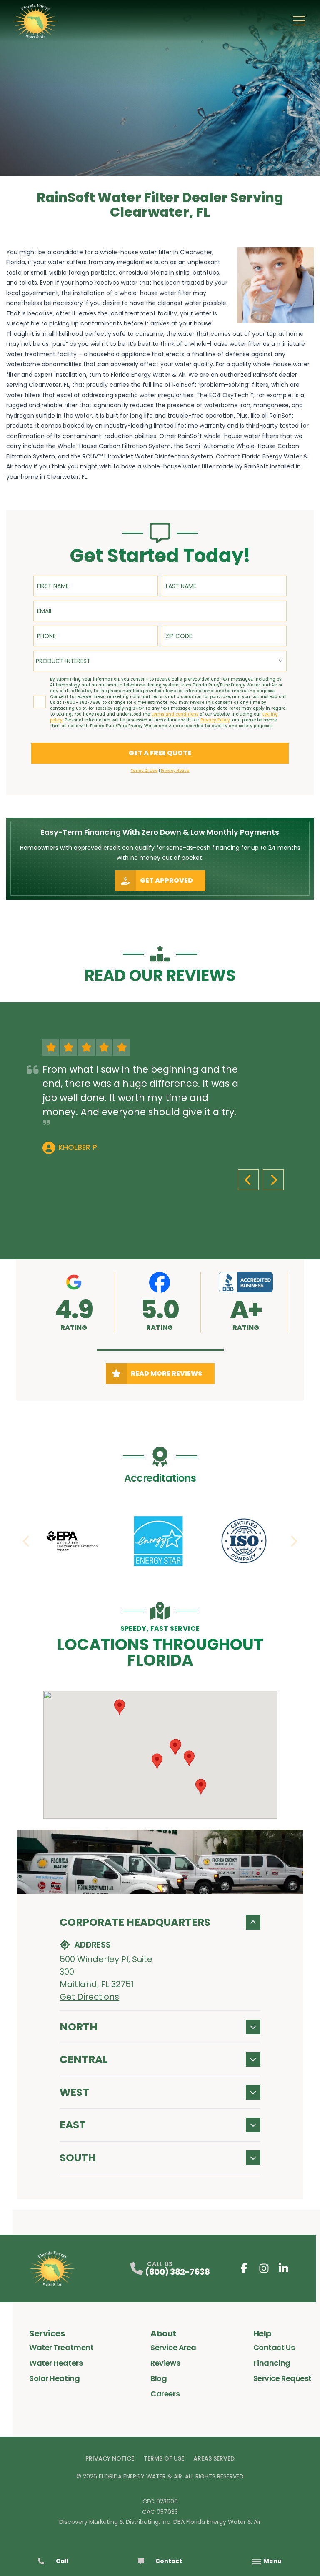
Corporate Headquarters (135, 1922)
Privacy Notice (110, 2458)
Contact (169, 2561)
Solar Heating (54, 2378)
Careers (165, 2394)
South (78, 2158)
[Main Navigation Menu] (299, 21)
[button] (160, 1350)
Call (62, 2561)
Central (84, 2059)
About (163, 2333)
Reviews (165, 2363)
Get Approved (166, 880)
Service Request (282, 2378)
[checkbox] (40, 702)
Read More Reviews (166, 1373)
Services (47, 2333)
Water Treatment (61, 2347)
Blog (159, 2378)
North (79, 2027)
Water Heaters (56, 2363)
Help (262, 2333)
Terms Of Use (164, 2458)
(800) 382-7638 (177, 2272)
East (73, 2125)
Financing (272, 2363)
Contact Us (274, 2347)
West (74, 2092)
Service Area (173, 2347)
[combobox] (160, 661)
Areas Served (214, 2458)
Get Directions (89, 1997)
